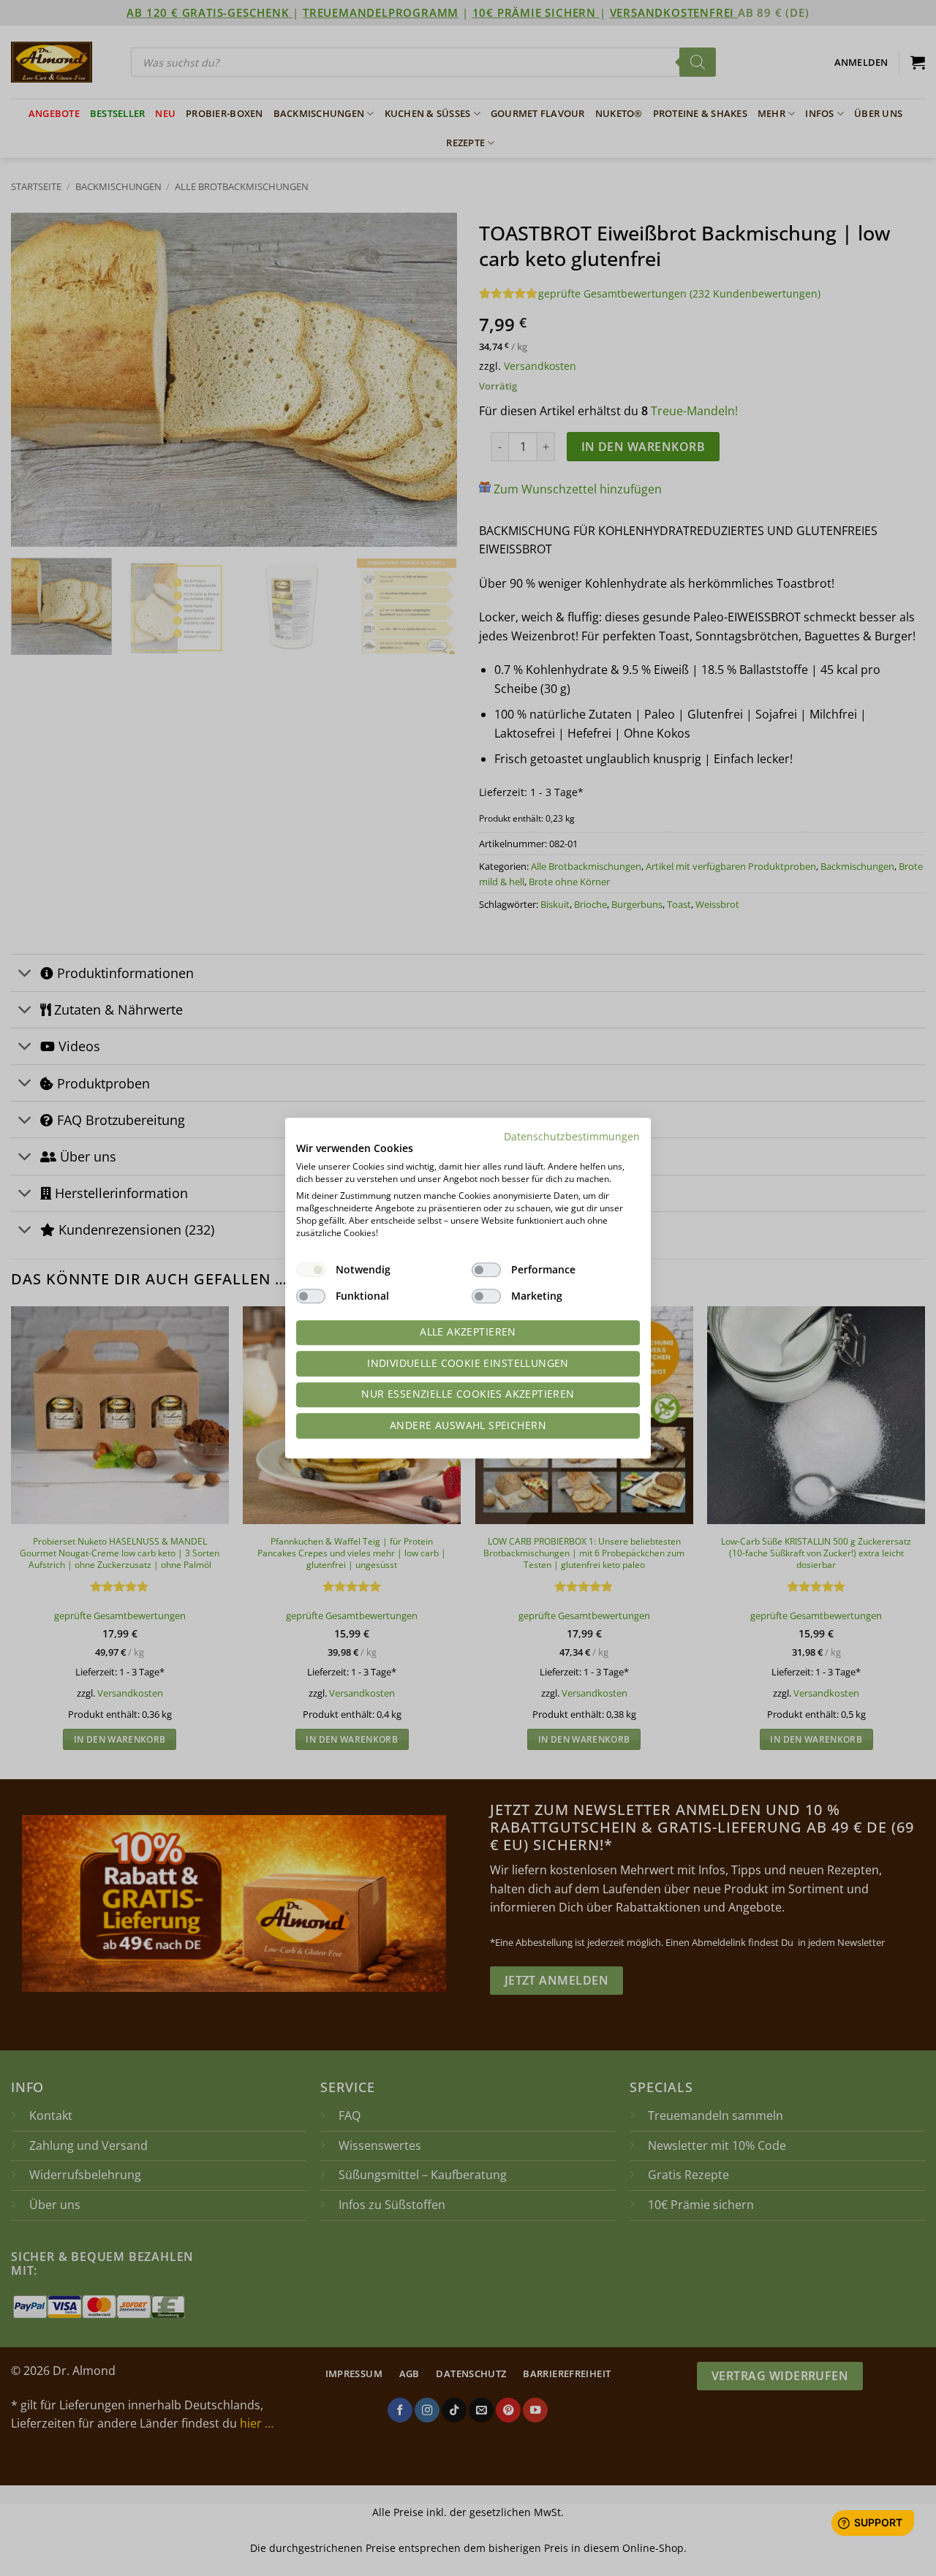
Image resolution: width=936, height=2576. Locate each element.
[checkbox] (311, 1270)
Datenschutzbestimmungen (572, 1136)
